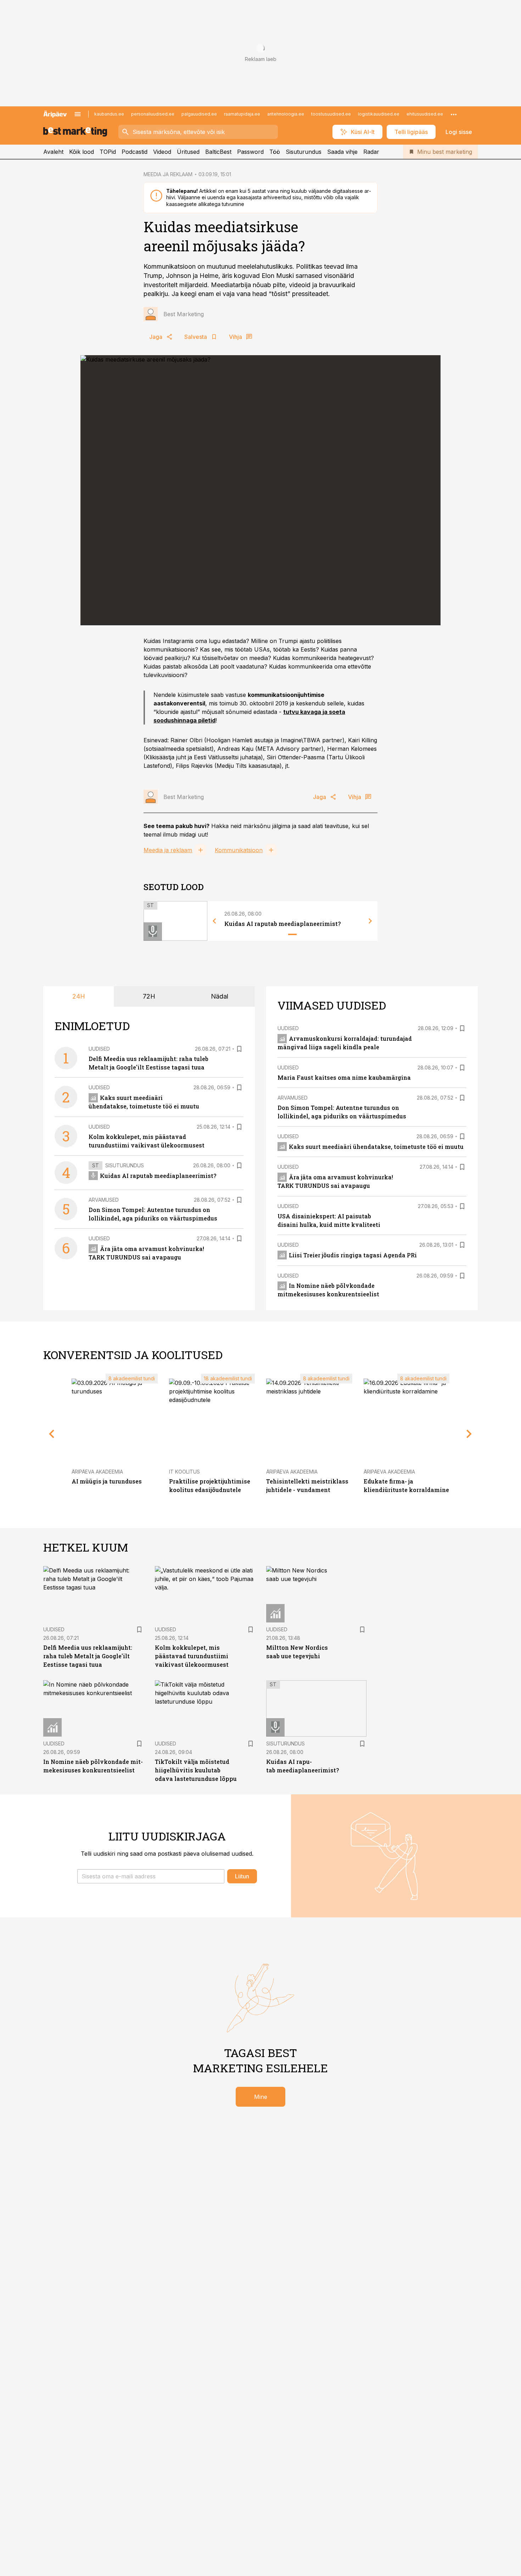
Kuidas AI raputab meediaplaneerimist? (282, 924)
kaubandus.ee (109, 114)
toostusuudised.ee (331, 114)
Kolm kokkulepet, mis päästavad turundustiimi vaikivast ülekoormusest (192, 1656)
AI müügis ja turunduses (107, 1481)
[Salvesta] (239, 1049)
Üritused (188, 152)
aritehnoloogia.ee (286, 114)
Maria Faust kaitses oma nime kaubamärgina (344, 1077)
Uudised (99, 1049)
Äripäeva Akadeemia (97, 1472)
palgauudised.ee (199, 114)
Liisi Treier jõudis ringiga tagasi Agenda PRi (353, 1255)
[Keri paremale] (370, 921)
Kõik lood (82, 152)
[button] (151, 1876)
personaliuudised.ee (153, 114)
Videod (162, 152)
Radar (371, 152)
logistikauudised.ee (379, 114)
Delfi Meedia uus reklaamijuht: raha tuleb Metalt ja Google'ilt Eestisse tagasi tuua (88, 1656)
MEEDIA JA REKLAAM (168, 174)
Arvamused (104, 1200)
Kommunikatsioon (239, 850)
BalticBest (218, 152)
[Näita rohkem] (454, 114)
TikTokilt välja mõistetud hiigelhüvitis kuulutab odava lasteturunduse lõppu (196, 1770)
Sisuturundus (304, 152)
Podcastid (135, 152)
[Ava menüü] (78, 114)
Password (250, 152)
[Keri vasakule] (214, 921)
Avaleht (53, 152)
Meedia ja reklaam (168, 850)
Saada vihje (342, 152)
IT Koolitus (184, 1472)
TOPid (108, 152)
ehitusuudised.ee (425, 114)
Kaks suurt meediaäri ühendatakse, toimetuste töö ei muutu (376, 1147)
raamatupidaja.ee (242, 114)
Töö (275, 152)
